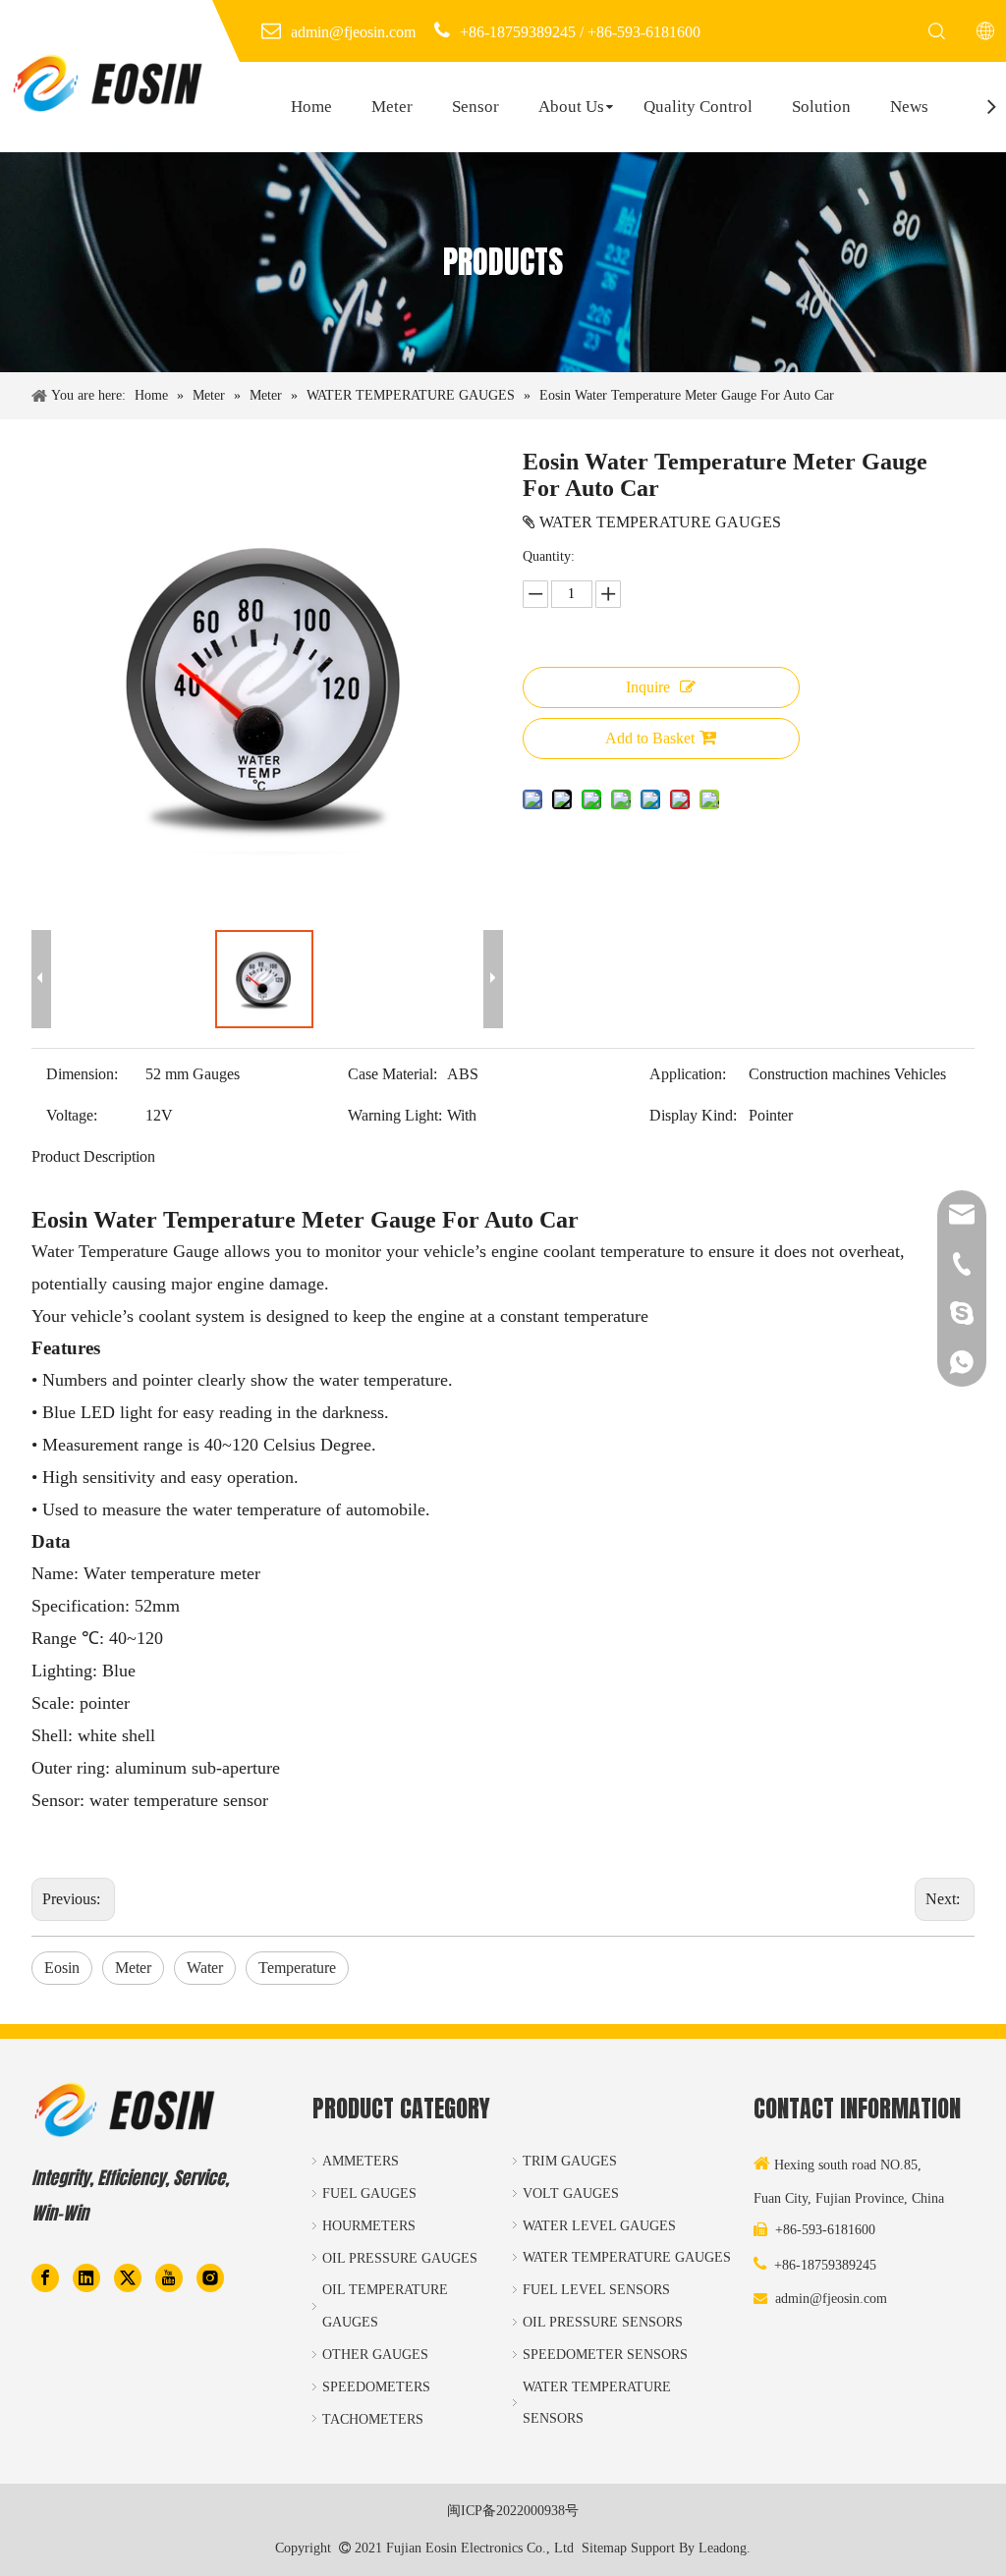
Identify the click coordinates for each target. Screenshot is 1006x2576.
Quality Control (698, 107)
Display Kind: (693, 1115)
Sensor (475, 107)
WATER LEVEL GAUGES (599, 2226)
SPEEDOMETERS (376, 2387)
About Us (571, 107)
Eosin (62, 1968)
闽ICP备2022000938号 (513, 2511)
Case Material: (392, 1074)
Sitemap (604, 2548)
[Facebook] (45, 2276)
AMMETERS (361, 2161)
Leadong (723, 2548)
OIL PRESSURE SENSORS (603, 2322)
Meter (392, 107)
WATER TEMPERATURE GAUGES (627, 2257)
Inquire (648, 687)
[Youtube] (169, 2276)
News (909, 107)
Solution (821, 107)
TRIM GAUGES (570, 2161)
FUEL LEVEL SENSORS (596, 2290)
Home (311, 107)
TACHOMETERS (373, 2419)
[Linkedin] (86, 2276)
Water (205, 1968)
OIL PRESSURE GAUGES (400, 2258)
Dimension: (82, 1074)
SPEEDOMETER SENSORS (605, 2355)
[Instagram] (210, 2276)
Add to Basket (650, 738)
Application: (688, 1074)
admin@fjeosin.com (831, 2299)
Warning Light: (395, 1115)
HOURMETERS (369, 2226)
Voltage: (72, 1115)
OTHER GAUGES (375, 2355)
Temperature (297, 1968)
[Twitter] (128, 2276)
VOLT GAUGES (571, 2193)
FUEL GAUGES (369, 2193)
